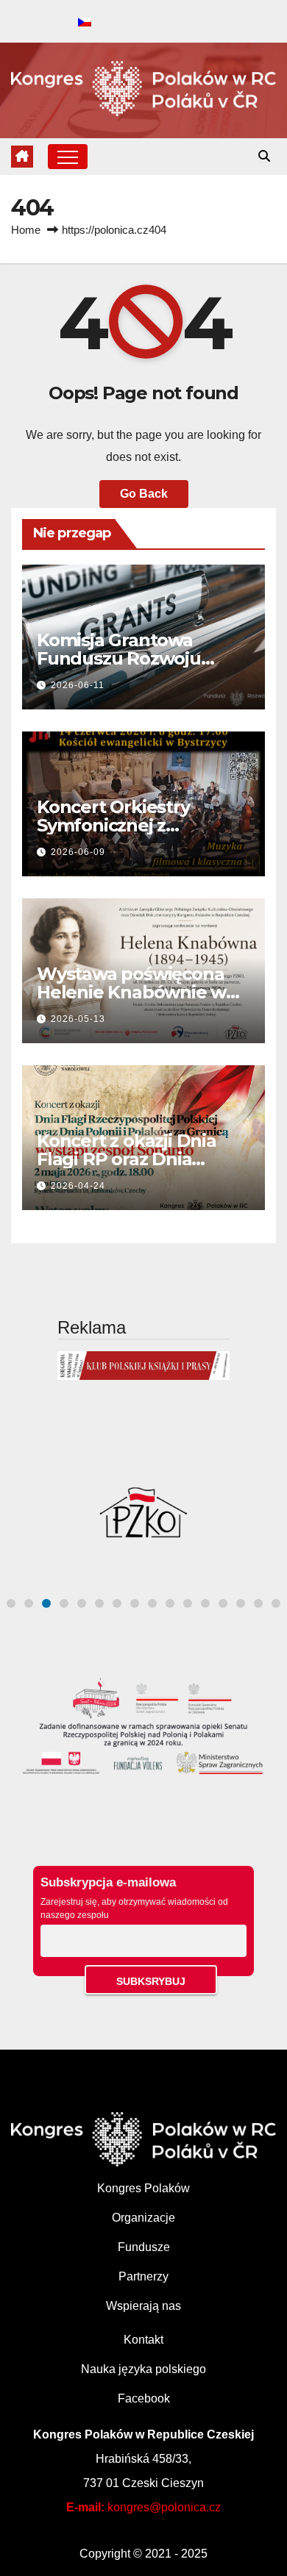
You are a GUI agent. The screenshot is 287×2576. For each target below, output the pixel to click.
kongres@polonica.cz (164, 2507)
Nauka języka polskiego (143, 2369)
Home (26, 230)
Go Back (144, 494)
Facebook (144, 2398)
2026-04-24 (78, 1186)
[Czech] (85, 23)
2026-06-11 (78, 685)
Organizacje (143, 2218)
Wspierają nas (143, 2306)
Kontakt (143, 2340)
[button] (264, 156)
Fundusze (144, 2247)
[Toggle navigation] (68, 157)
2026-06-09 (78, 852)
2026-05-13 (78, 1019)
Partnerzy (143, 2276)
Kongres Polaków (143, 2188)
